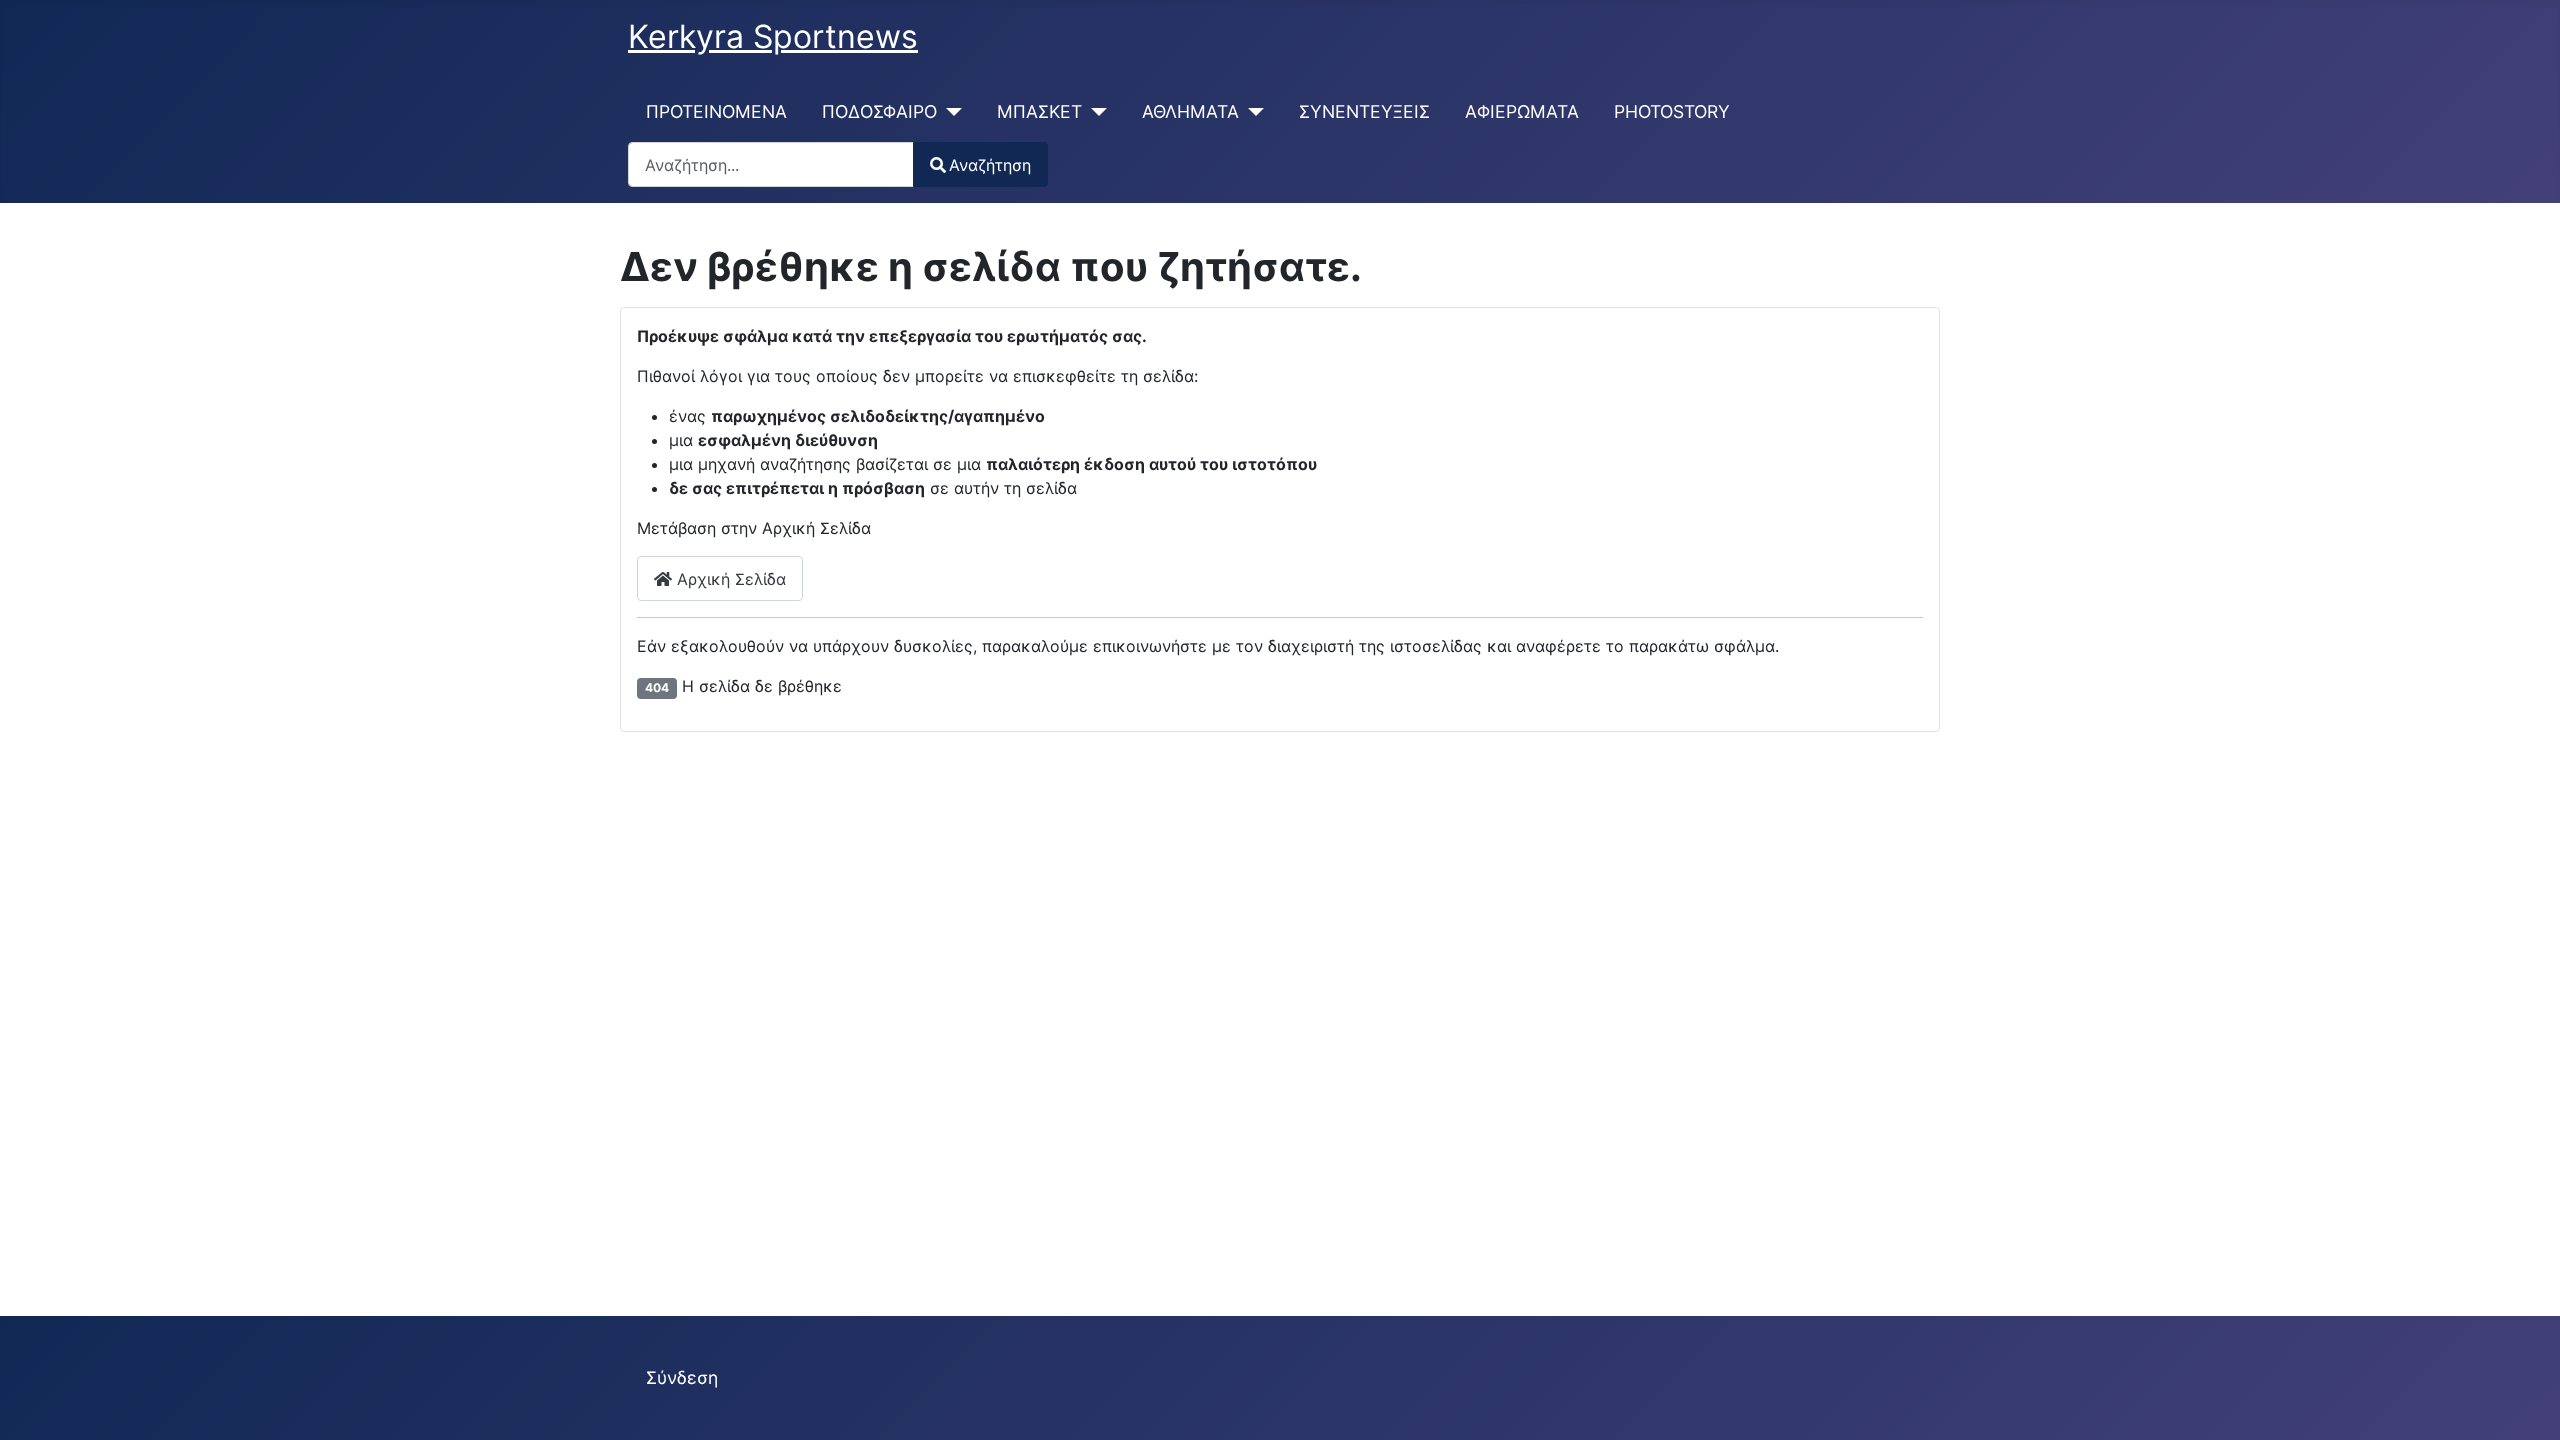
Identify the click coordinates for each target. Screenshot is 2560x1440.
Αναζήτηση (990, 165)
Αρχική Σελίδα (729, 579)
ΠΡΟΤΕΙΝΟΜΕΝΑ (716, 111)
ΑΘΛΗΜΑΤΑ (1190, 111)
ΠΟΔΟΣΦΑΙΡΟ (879, 111)
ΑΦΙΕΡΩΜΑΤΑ (1522, 111)
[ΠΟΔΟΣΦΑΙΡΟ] (949, 112)
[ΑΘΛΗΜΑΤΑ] (1251, 112)
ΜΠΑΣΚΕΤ (1039, 111)
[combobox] (771, 164)
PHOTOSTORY (1672, 111)
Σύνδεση (682, 1377)
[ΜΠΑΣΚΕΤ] (1094, 112)
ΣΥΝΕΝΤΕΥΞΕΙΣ (1364, 111)
